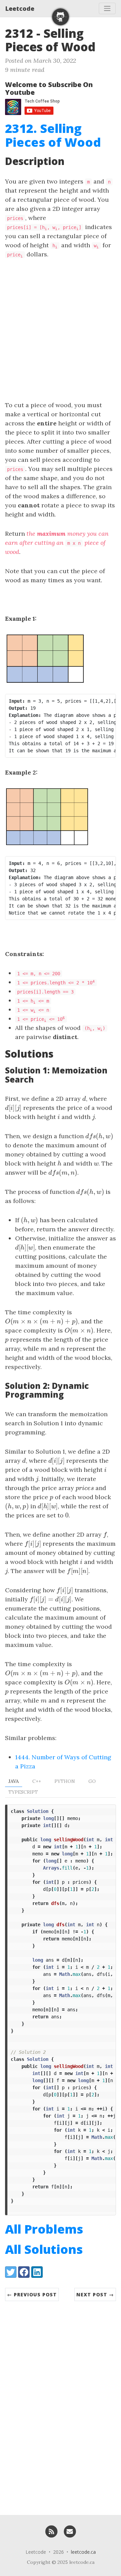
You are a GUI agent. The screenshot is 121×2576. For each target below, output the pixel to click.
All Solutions (44, 2249)
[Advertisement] (61, 330)
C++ (37, 1781)
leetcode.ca (83, 2552)
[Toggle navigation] (107, 8)
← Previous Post (32, 2294)
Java (14, 1781)
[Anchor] (104, 46)
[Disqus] (61, 2405)
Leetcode (20, 8)
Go (92, 1781)
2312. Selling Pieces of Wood (53, 135)
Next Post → (95, 2294)
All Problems (44, 2229)
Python (65, 1781)
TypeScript (23, 1792)
